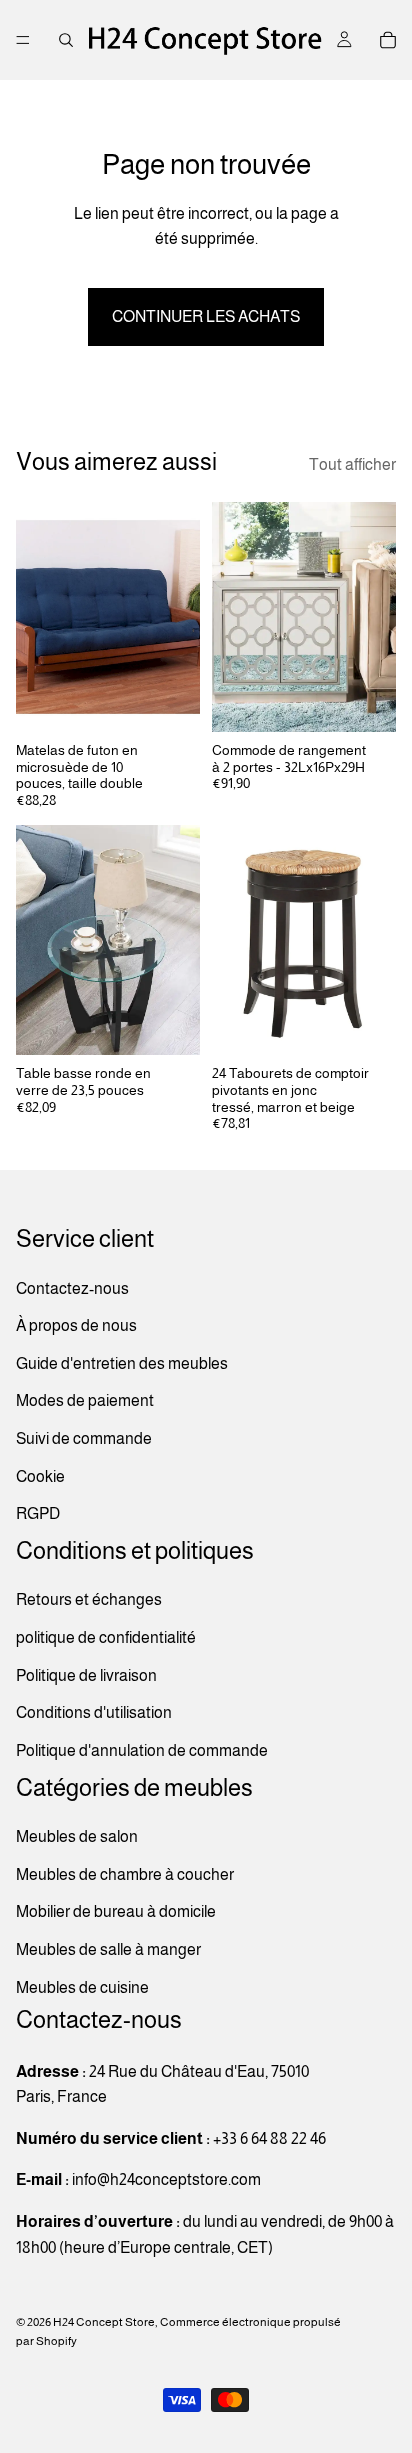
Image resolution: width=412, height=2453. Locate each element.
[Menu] (23, 40)
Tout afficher (352, 464)
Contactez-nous (72, 1288)
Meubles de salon (77, 1836)
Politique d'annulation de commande (142, 1750)
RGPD (38, 1513)
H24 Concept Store (104, 2322)
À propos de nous (76, 1325)
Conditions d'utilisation (94, 1712)
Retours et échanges (89, 1600)
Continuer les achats (206, 316)
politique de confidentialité (106, 1637)
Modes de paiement (85, 1400)
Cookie (40, 1476)
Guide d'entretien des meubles (122, 1363)
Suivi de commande (84, 1438)
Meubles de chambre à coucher (125, 1874)
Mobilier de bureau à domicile (116, 1912)
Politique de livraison (86, 1675)
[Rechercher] (66, 40)
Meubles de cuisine (82, 1987)
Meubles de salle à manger (108, 1949)
